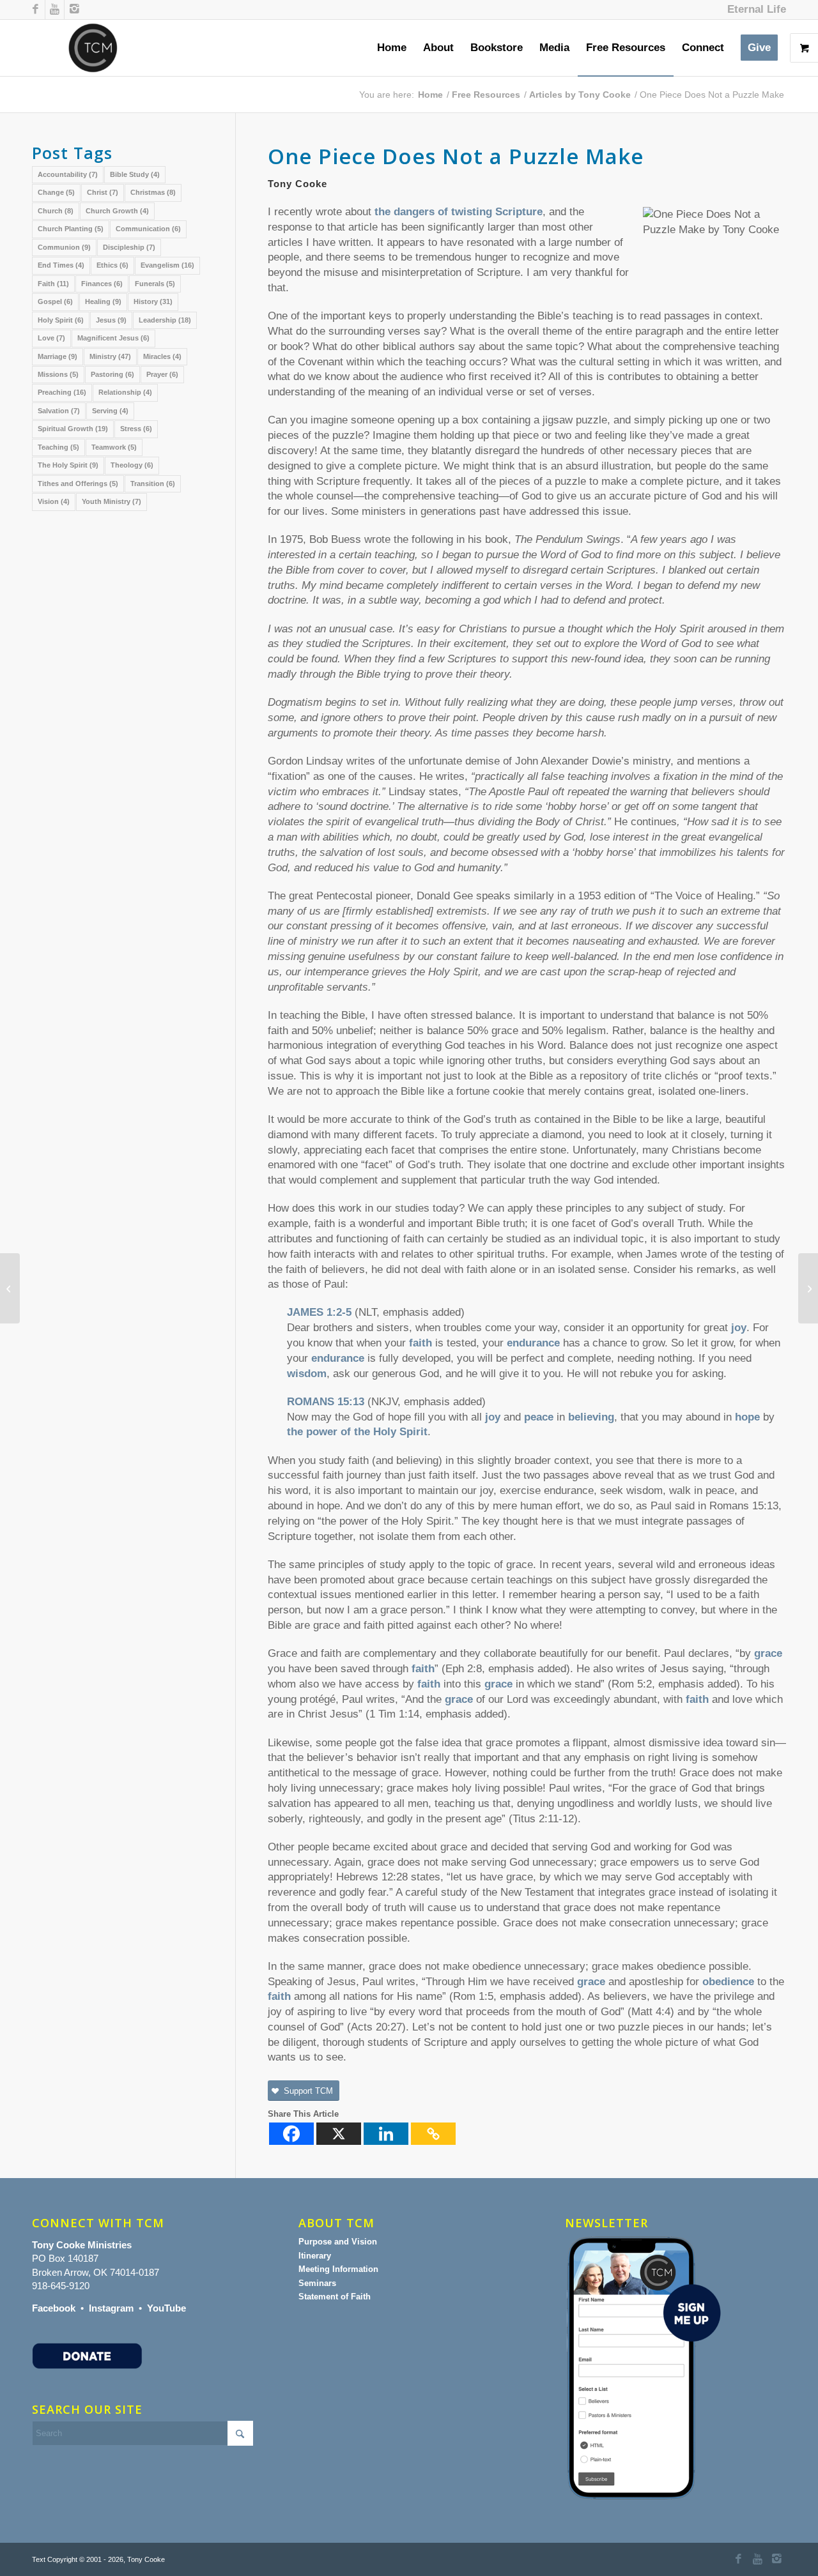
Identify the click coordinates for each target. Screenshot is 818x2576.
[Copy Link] (433, 2134)
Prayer (162, 374)
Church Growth (117, 211)
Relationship (125, 392)
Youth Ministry (112, 501)
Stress (136, 429)
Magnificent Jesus (113, 338)
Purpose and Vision (338, 2242)
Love (51, 338)
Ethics (112, 265)
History (153, 301)
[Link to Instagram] (74, 10)
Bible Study (135, 174)
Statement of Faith (335, 2297)
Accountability (68, 174)
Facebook (54, 2308)
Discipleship (129, 247)
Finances (102, 284)
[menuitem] (753, 10)
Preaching (62, 392)
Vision (54, 501)
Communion (64, 247)
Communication (148, 229)
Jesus (111, 320)
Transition (153, 484)
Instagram (111, 2308)
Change (56, 192)
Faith (53, 284)
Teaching (58, 447)
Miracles (162, 356)
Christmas (153, 192)
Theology (132, 465)
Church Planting (71, 229)
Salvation (59, 411)
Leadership (165, 320)
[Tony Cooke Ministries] (93, 48)
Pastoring (112, 374)
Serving (110, 411)
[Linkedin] (386, 2134)
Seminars (317, 2283)
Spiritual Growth (73, 429)
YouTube (166, 2308)
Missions (58, 374)
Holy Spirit (61, 320)
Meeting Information (338, 2269)
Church (56, 211)
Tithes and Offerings (78, 484)
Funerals (155, 284)
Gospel (55, 301)
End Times (61, 265)
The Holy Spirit (68, 465)
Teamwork (114, 447)
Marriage (58, 356)
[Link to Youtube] (55, 10)
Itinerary (315, 2256)
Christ (103, 192)
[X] (339, 2134)
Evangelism (167, 265)
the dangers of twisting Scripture (459, 212)
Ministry (110, 356)
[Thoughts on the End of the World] (10, 1288)
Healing (103, 301)
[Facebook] (291, 2134)
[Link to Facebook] (35, 10)
